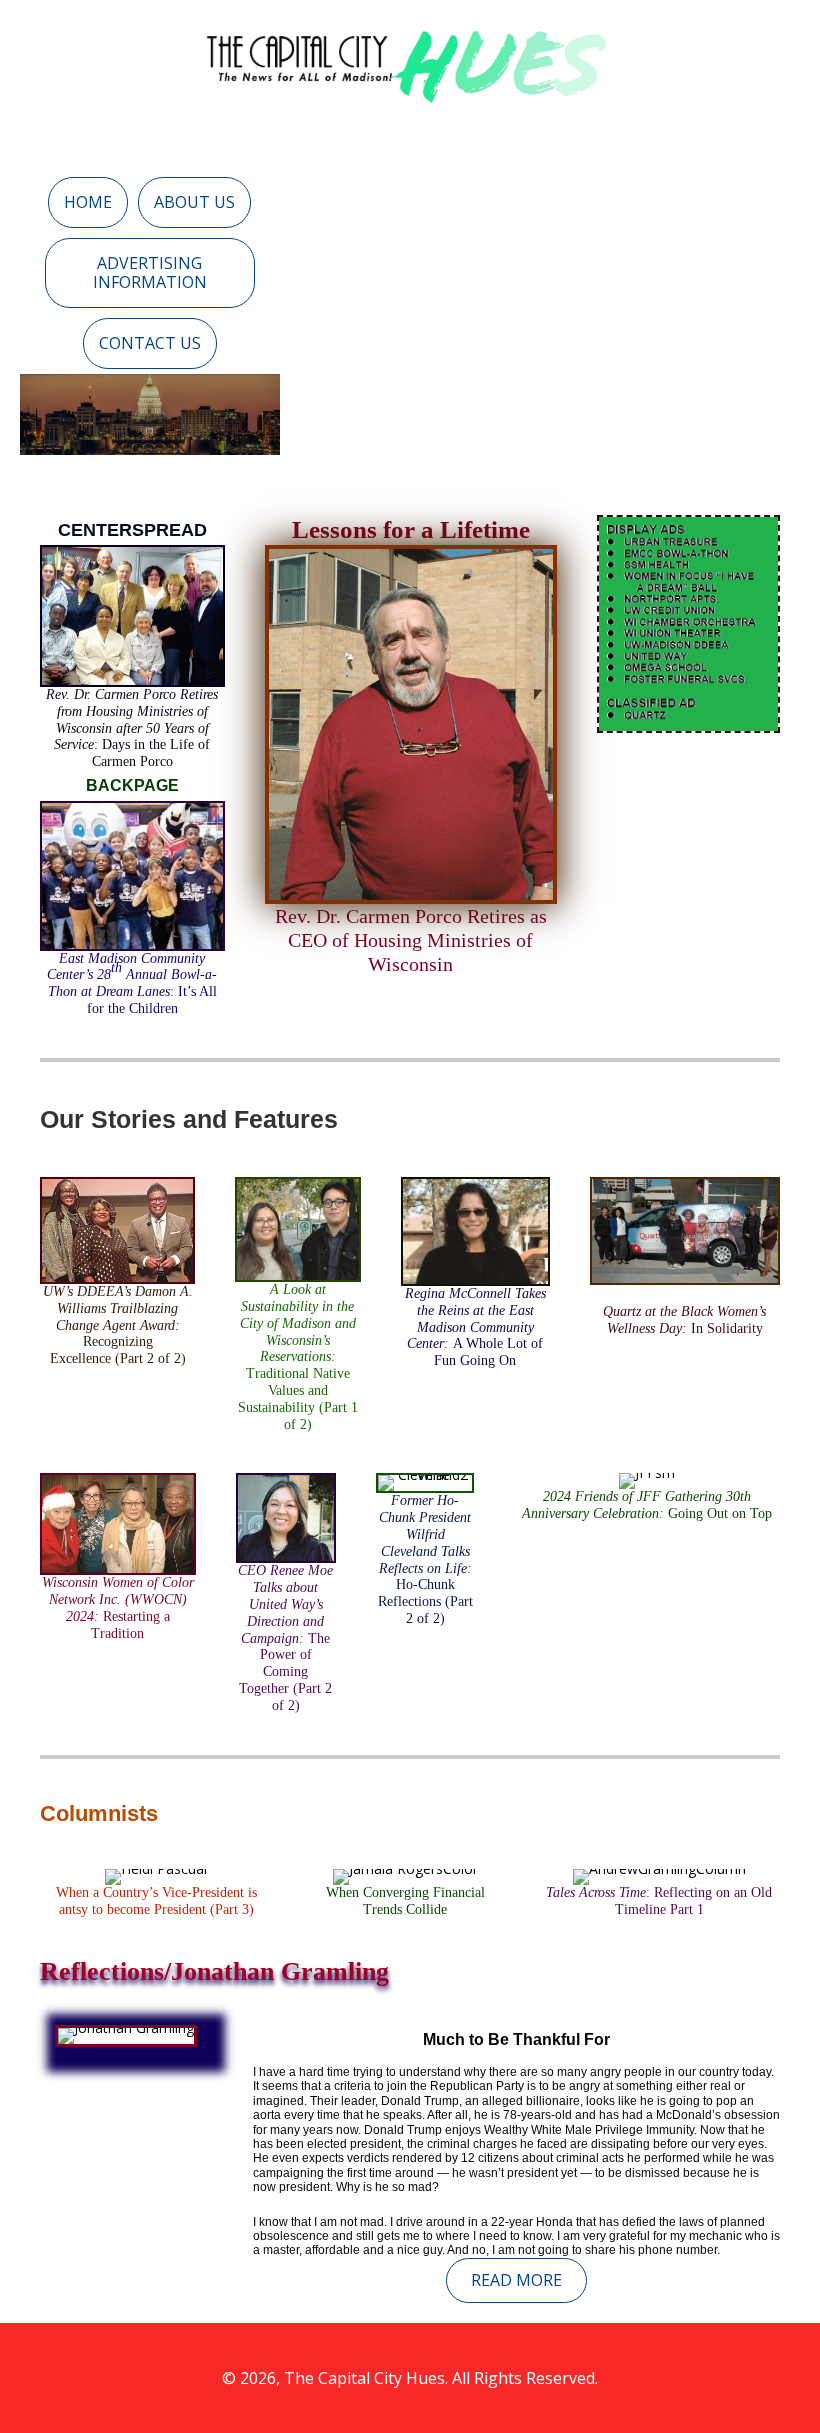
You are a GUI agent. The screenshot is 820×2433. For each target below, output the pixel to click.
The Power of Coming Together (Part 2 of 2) (285, 1637)
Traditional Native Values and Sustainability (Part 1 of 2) (298, 1356)
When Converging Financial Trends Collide (405, 1901)
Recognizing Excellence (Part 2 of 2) (118, 1325)
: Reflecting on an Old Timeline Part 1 (659, 1901)
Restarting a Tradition (118, 1607)
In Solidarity (684, 1320)
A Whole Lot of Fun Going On (475, 1327)
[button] (88, 202)
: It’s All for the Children (132, 983)
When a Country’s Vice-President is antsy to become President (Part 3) (156, 1901)
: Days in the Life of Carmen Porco (132, 728)
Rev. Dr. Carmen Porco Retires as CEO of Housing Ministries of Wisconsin (411, 940)
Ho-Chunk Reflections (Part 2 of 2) (425, 1559)
